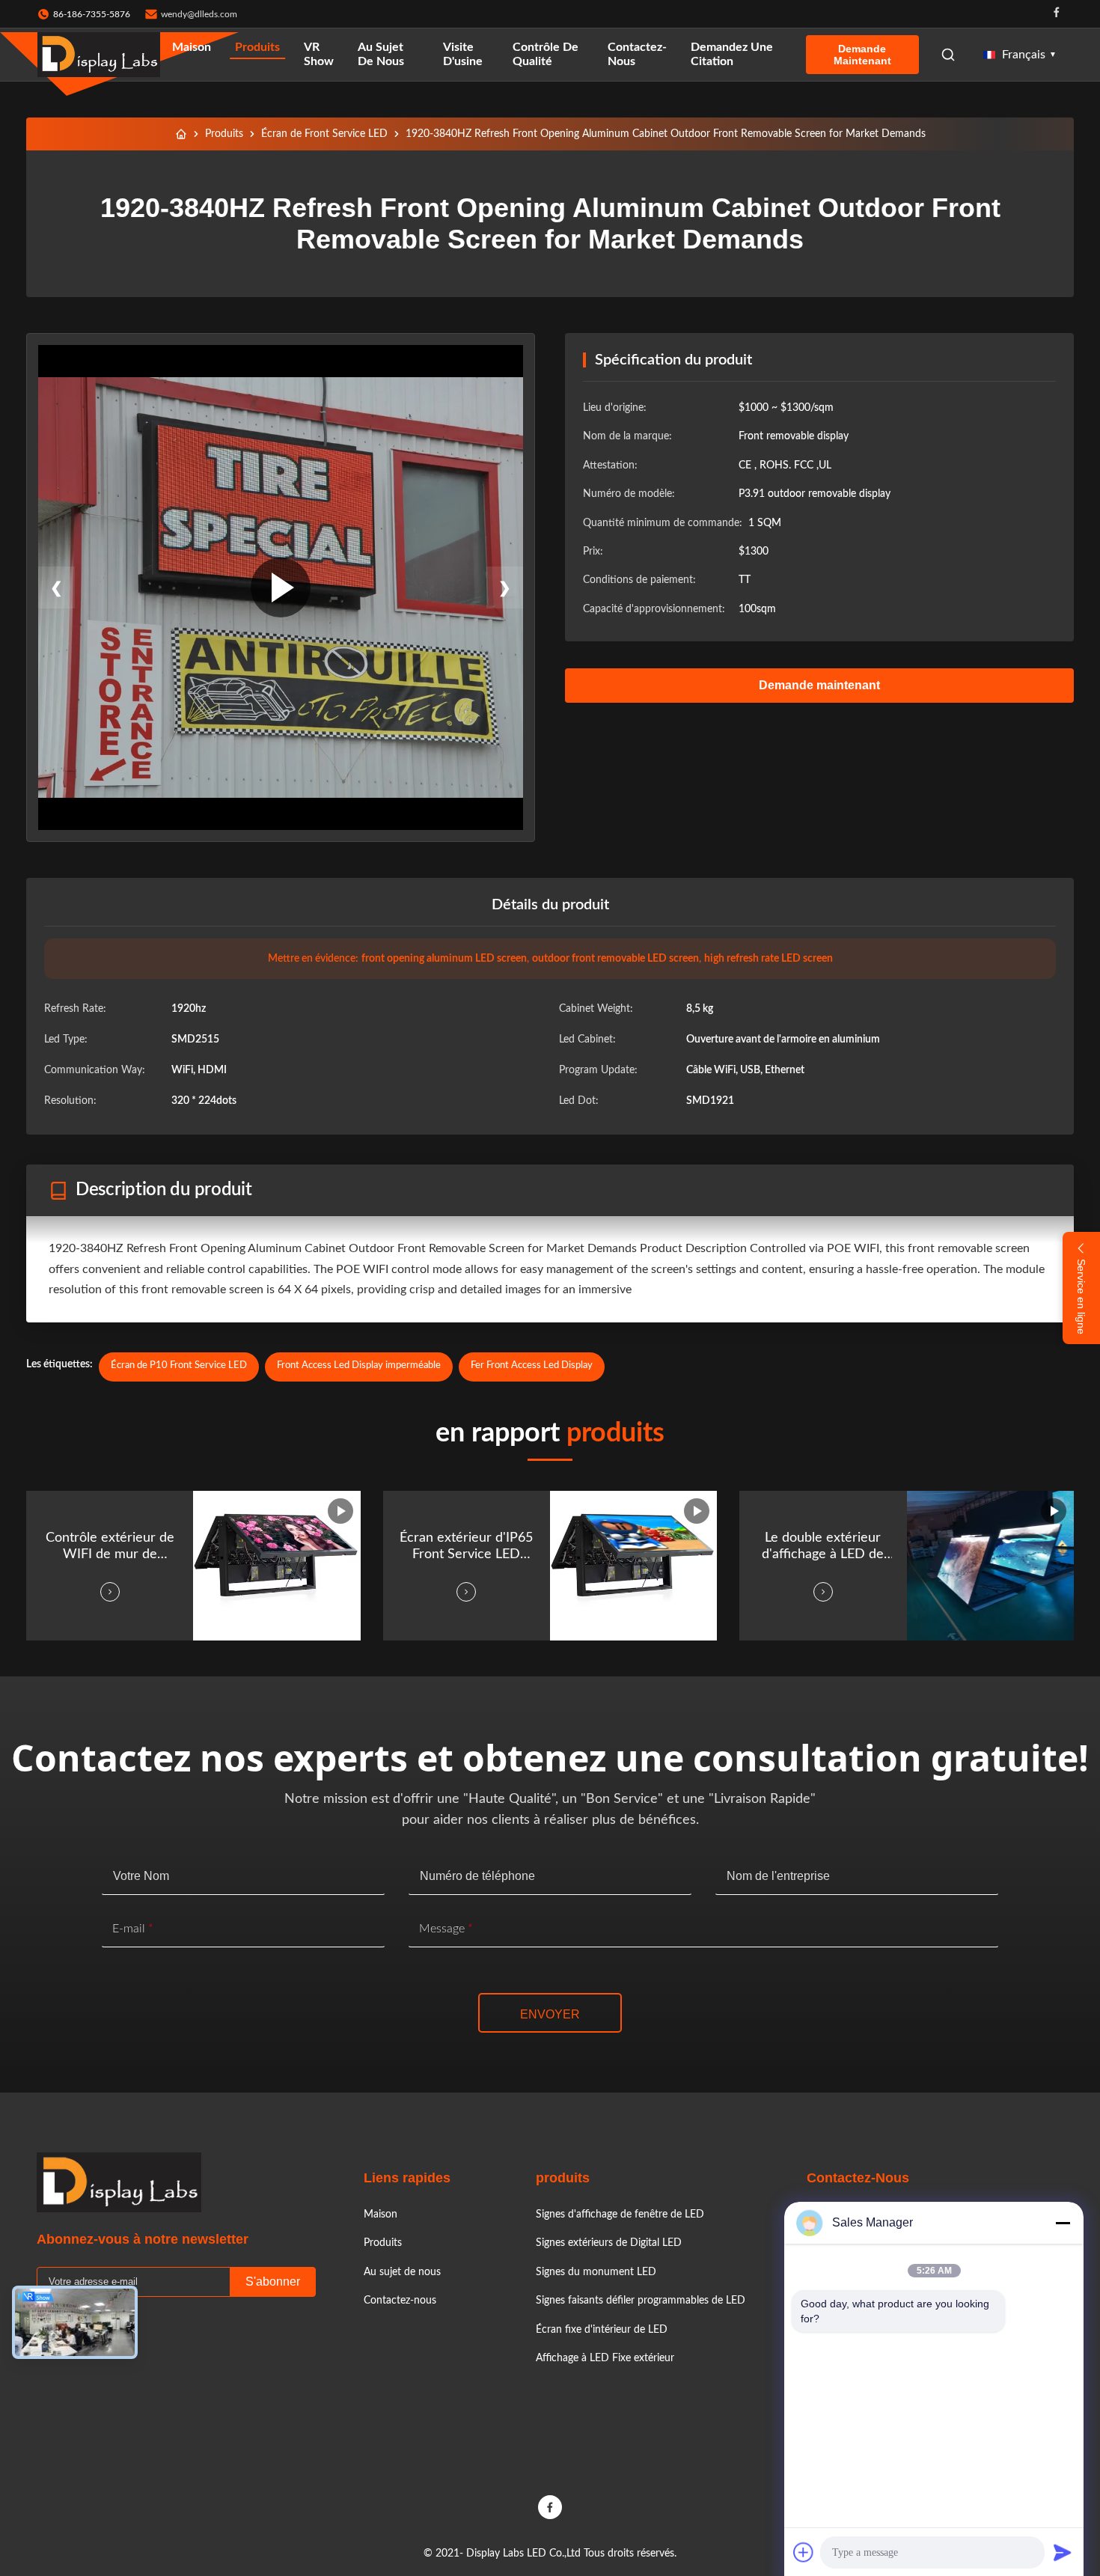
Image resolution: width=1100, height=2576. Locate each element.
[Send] (1063, 2552)
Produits (257, 47)
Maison (192, 47)
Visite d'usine (463, 54)
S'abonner (273, 2282)
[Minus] (1063, 2223)
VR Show (319, 54)
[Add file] (804, 2552)
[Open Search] (948, 55)
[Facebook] (1057, 14)
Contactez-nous (637, 54)
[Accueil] (181, 134)
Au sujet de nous (381, 54)
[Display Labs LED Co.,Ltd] (99, 55)
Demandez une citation (732, 54)
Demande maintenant (862, 55)
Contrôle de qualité (546, 54)
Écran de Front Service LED (324, 134)
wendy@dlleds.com (199, 14)
